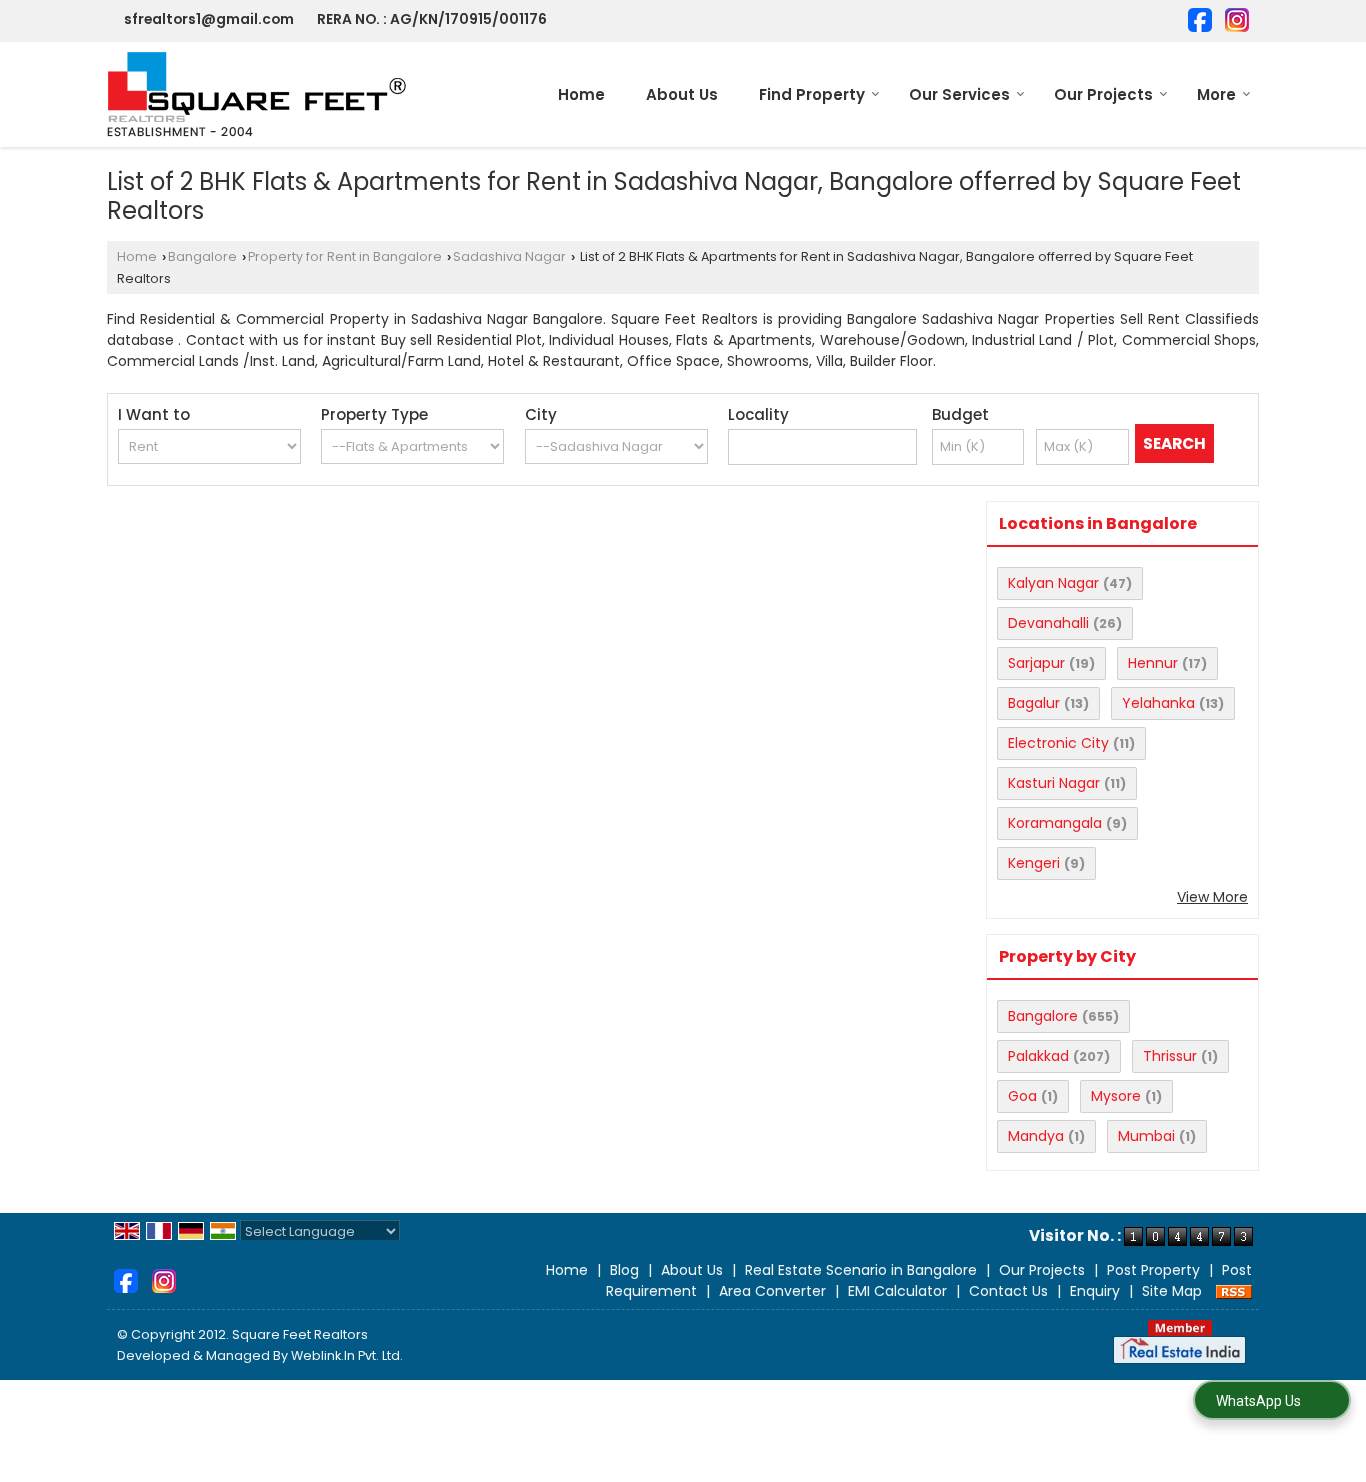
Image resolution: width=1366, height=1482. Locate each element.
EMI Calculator (897, 1291)
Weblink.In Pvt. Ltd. (347, 1355)
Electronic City (1058, 743)
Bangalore (202, 256)
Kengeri (1034, 863)
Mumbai (1146, 1136)
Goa (1022, 1096)
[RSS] (1234, 1291)
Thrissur (1170, 1056)
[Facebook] (1200, 18)
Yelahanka (1158, 703)
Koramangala (1055, 823)
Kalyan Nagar (1053, 583)
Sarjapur (1036, 663)
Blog (624, 1270)
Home (581, 94)
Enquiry (1095, 1291)
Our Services (959, 94)
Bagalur (1034, 703)
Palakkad (1038, 1056)
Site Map (1172, 1291)
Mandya (1036, 1136)
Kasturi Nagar (1054, 783)
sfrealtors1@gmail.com (209, 19)
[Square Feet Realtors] (257, 94)
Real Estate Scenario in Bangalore (861, 1270)
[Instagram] (1237, 18)
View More (1212, 897)
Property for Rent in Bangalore (345, 256)
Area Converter (772, 1291)
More (1216, 94)
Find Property (812, 94)
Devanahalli (1048, 623)
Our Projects (1103, 94)
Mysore (1116, 1096)
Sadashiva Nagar (509, 256)
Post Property (1153, 1270)
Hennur (1153, 663)
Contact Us (1008, 1291)
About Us (682, 94)
